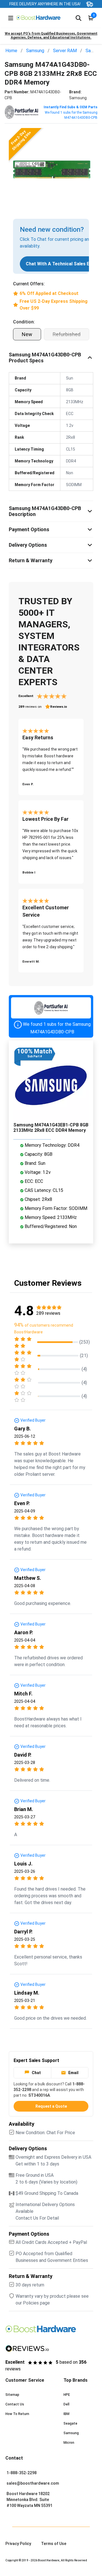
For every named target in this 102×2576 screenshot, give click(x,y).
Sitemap (12, 2395)
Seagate (70, 2423)
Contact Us (15, 2404)
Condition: (24, 322)
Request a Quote (51, 2106)
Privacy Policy (18, 2544)
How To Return (17, 2414)
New (27, 334)
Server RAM (65, 51)
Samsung (35, 51)
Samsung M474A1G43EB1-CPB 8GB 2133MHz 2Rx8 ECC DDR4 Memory (51, 1128)
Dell (66, 2404)
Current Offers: (29, 284)
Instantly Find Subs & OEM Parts (71, 107)
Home (11, 51)
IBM (66, 2414)
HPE (67, 2395)
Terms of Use (54, 2544)
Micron (69, 2443)
